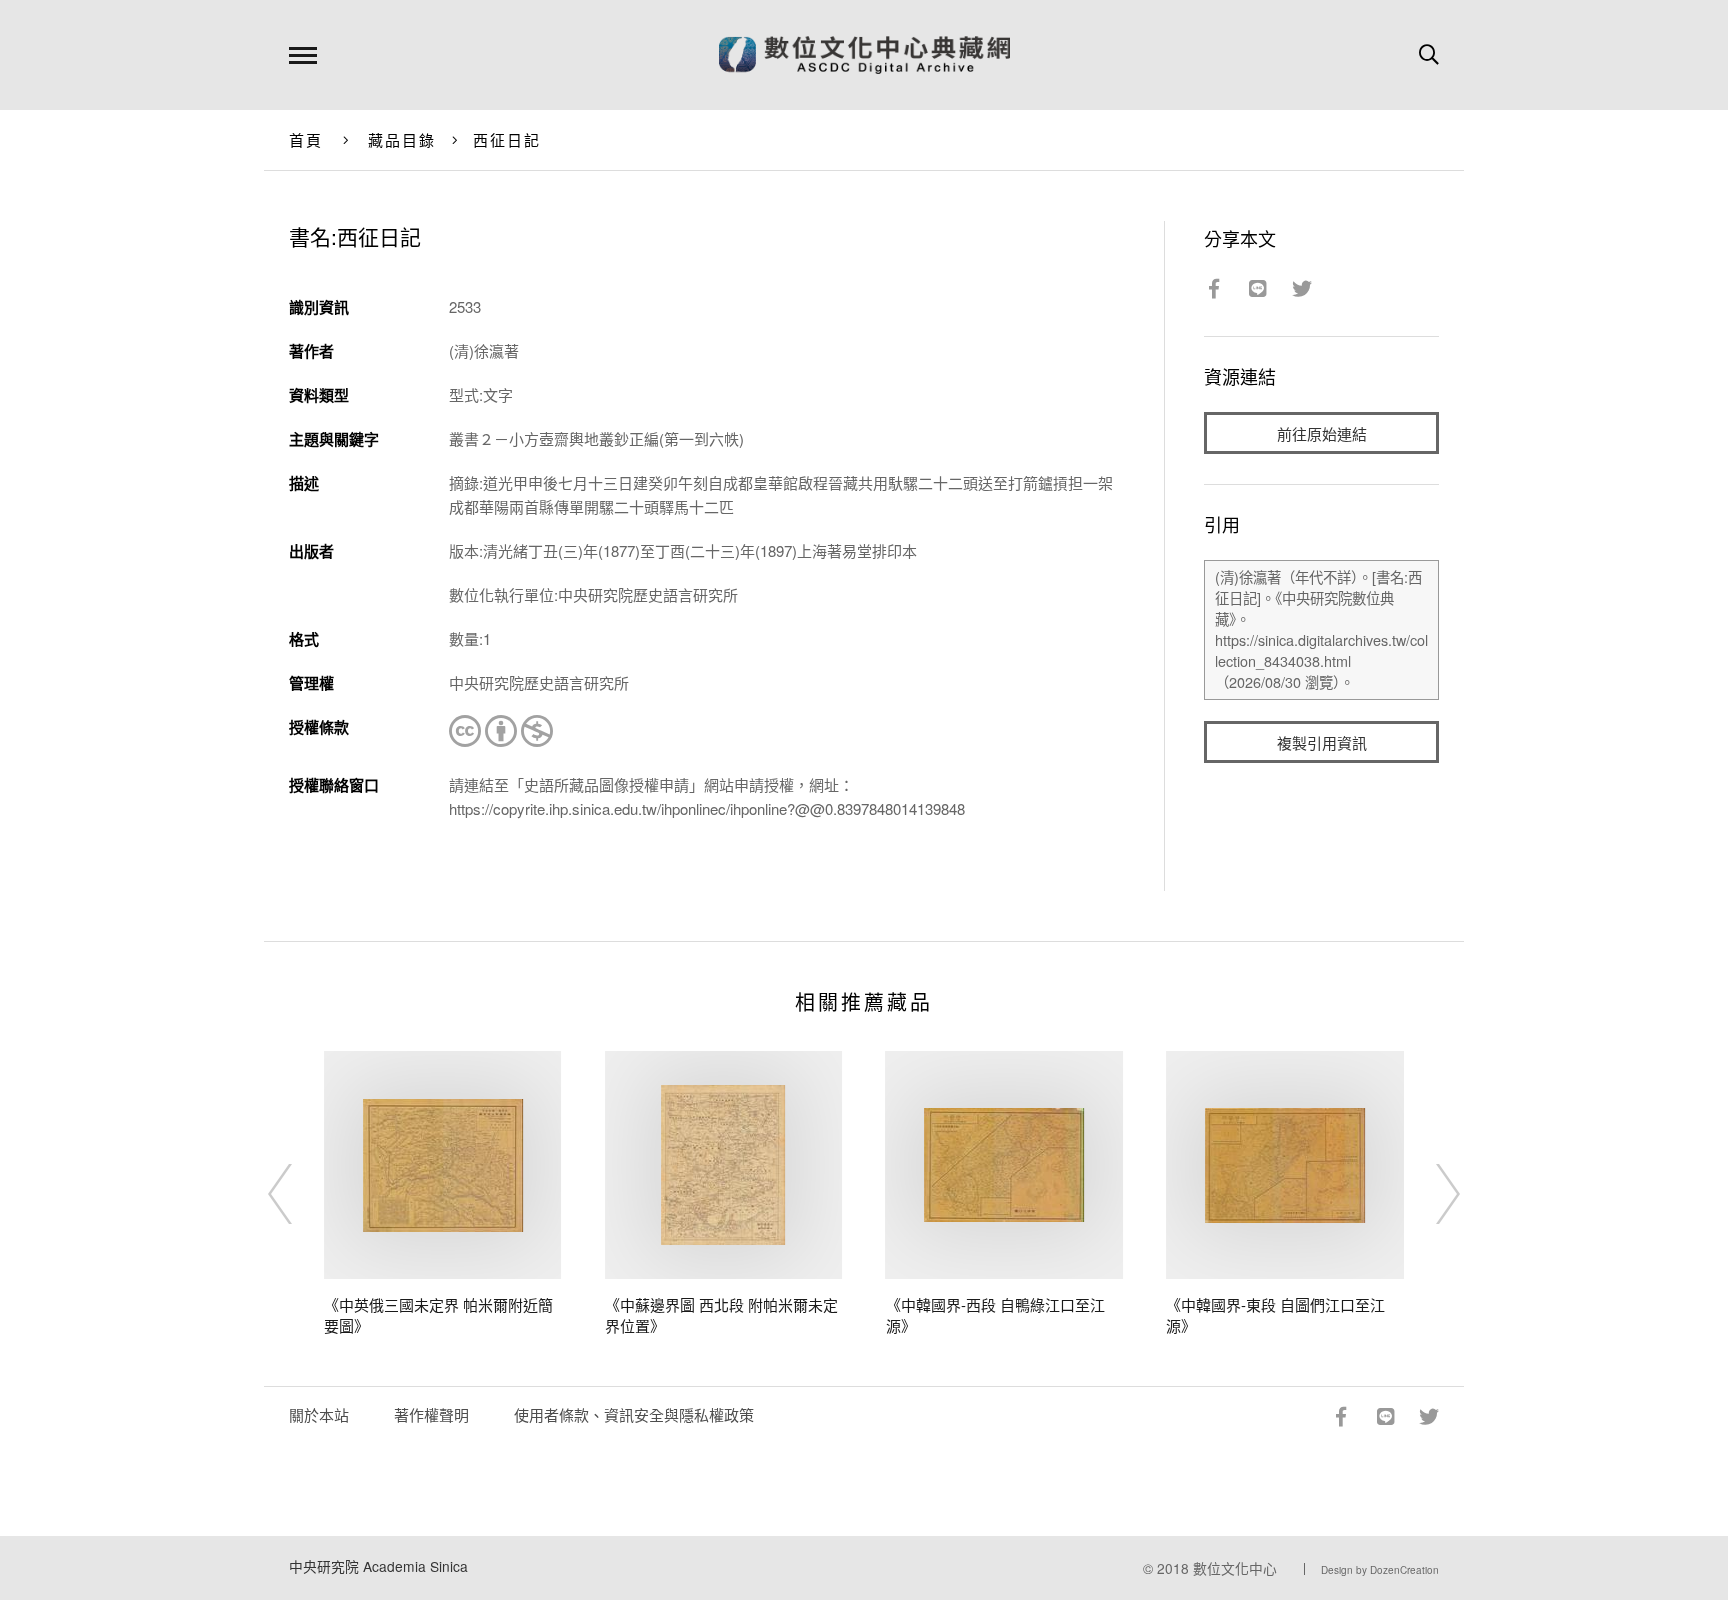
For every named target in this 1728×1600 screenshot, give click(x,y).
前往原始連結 (1322, 433)
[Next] (1430, 1194)
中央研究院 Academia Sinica (378, 1566)
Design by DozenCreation (1380, 1570)
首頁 (306, 139)
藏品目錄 (402, 139)
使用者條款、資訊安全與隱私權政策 (634, 1414)
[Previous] (298, 1194)
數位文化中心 (1235, 1568)
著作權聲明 (431, 1414)
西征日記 (507, 139)
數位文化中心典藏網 (864, 55)
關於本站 (319, 1414)
